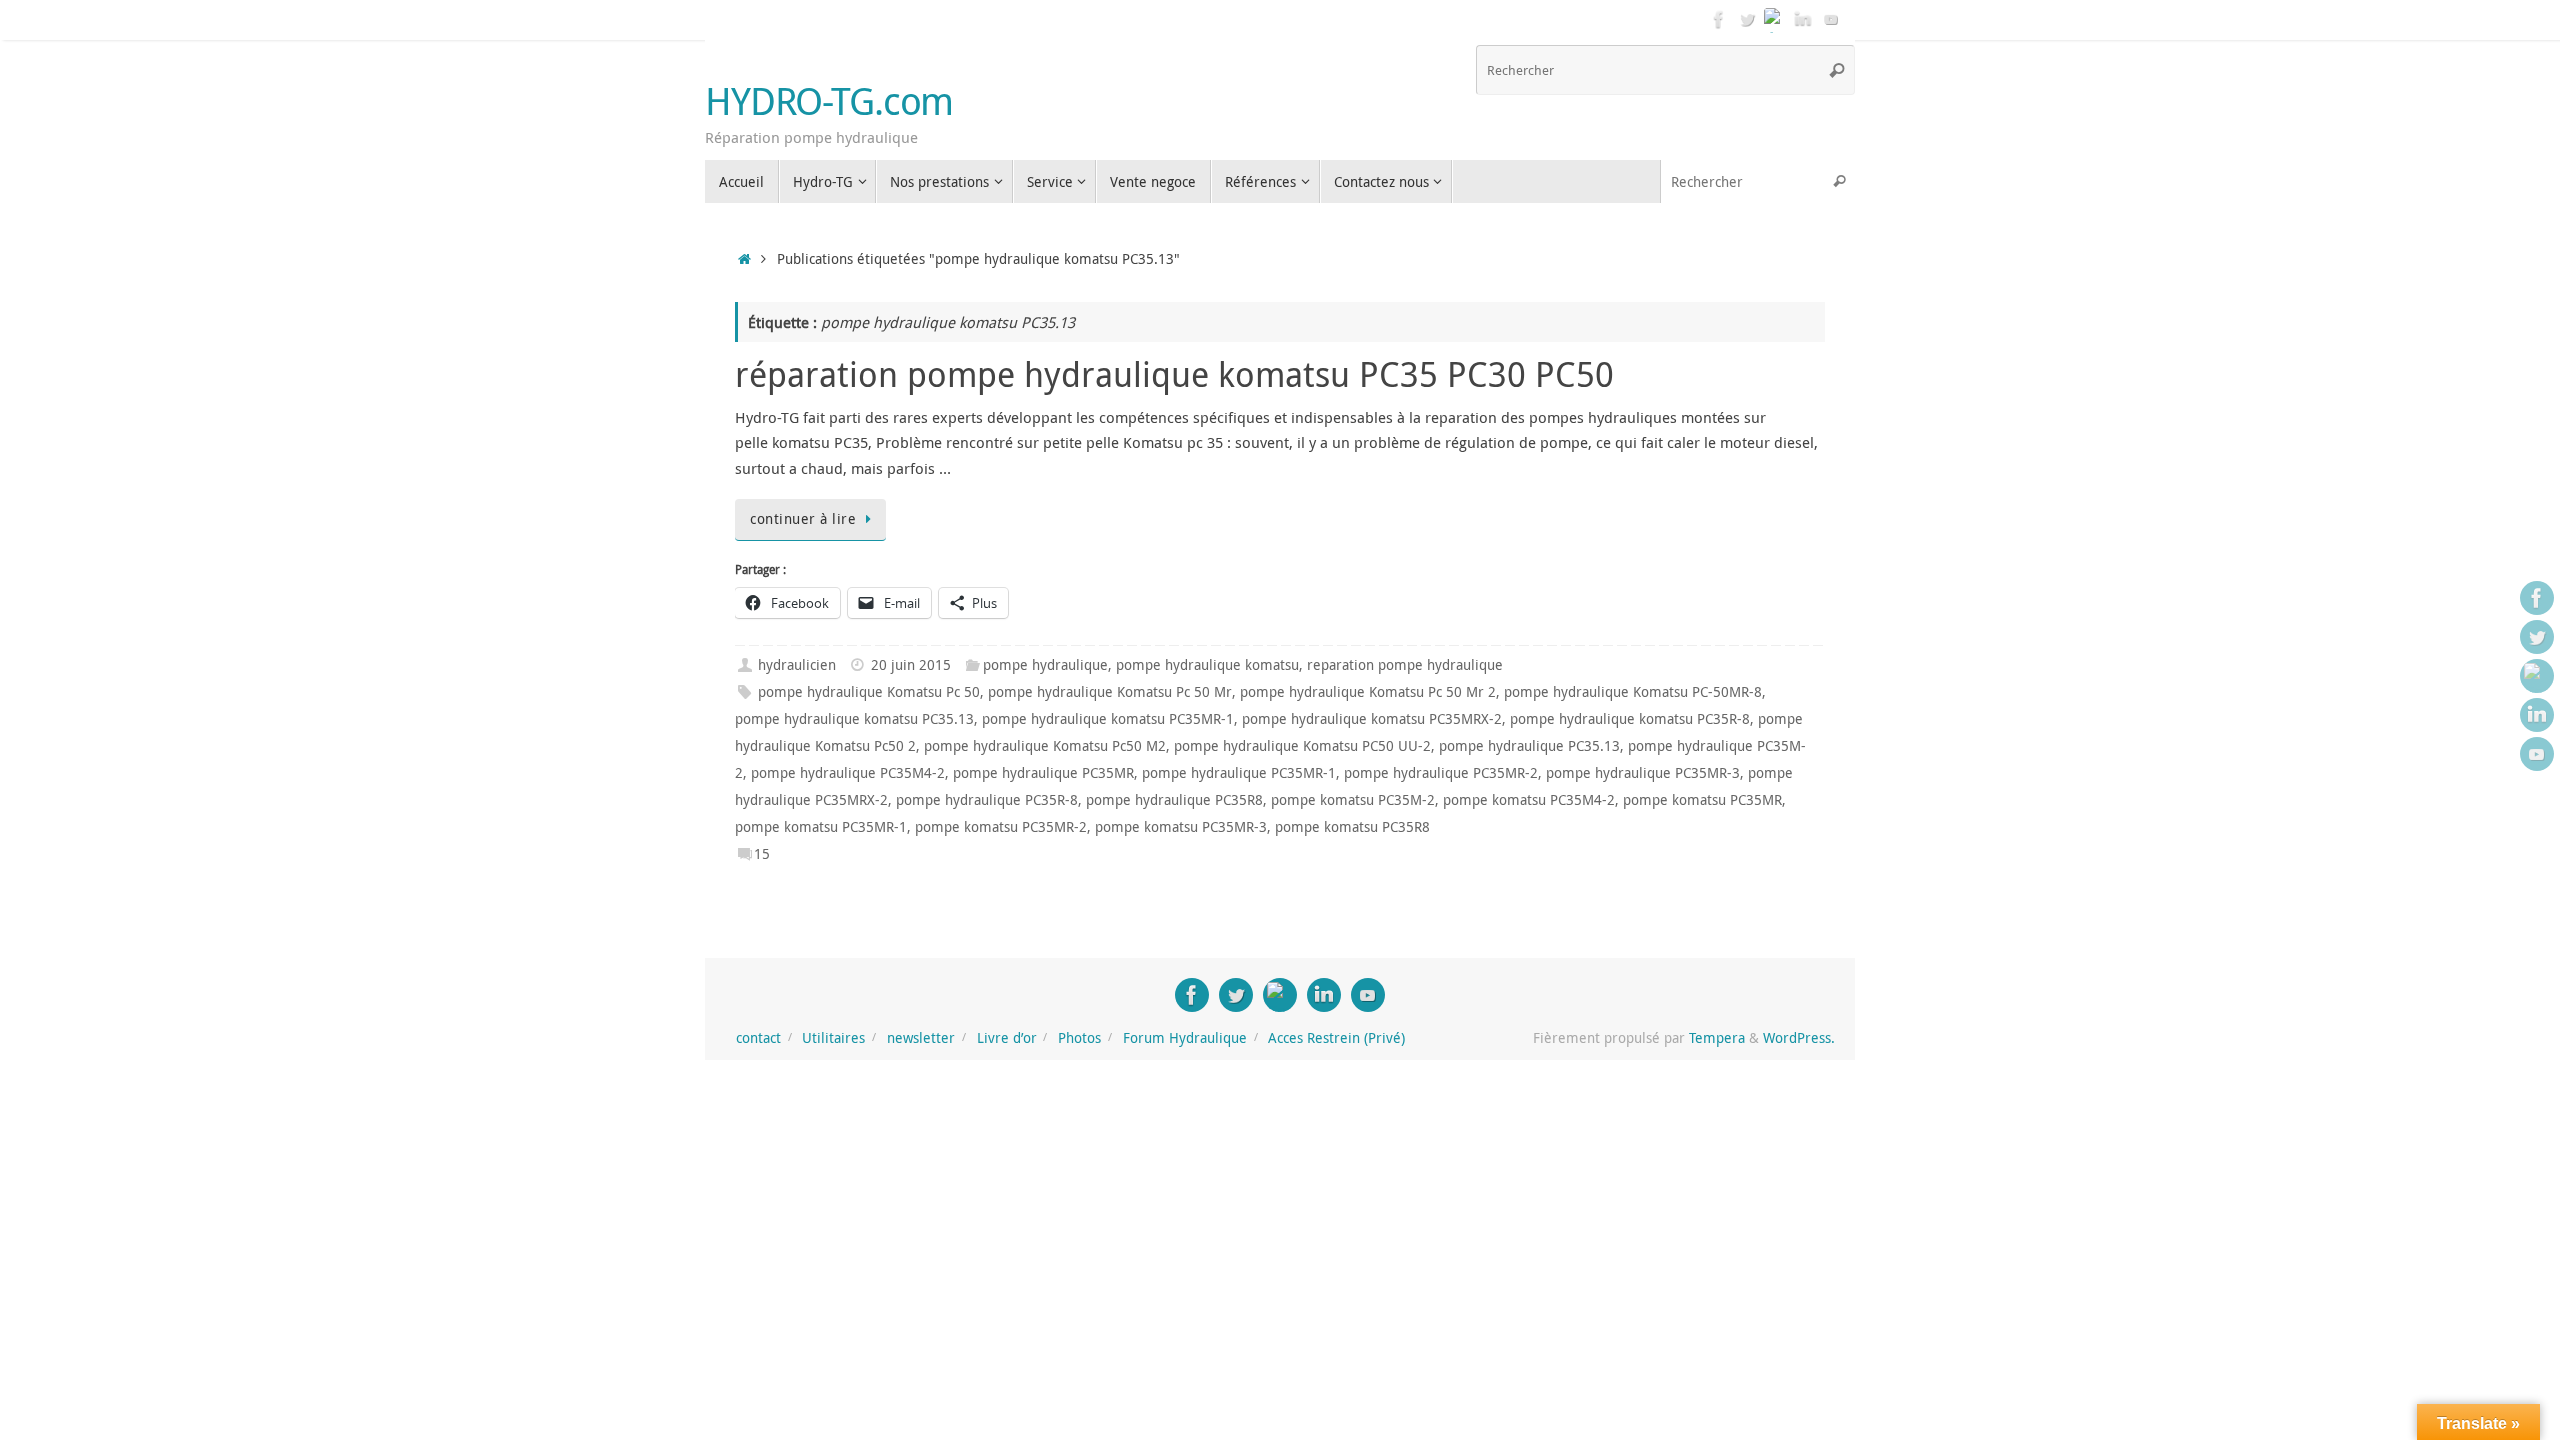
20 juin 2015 (911, 665)
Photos (1079, 1038)
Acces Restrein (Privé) (1336, 1038)
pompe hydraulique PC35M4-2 (848, 773)
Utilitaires (833, 1038)
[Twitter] (1747, 19)
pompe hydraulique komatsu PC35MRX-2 (1372, 719)
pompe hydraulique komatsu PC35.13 (854, 719)
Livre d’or (1007, 1038)
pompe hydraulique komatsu (1207, 665)
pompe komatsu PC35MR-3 (1181, 827)
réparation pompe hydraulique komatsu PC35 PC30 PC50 (1174, 374)
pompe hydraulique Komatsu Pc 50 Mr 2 (1368, 692)
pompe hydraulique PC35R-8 (987, 800)
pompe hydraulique (1045, 665)
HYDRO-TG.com (829, 101)
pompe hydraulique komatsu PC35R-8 (1630, 719)
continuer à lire (803, 519)
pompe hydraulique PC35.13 (1529, 746)
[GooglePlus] (1775, 19)
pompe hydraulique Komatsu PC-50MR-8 (1633, 692)
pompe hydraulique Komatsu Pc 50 (869, 692)
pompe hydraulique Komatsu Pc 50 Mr (1110, 692)
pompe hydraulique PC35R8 (1174, 800)
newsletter (921, 1038)
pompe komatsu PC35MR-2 (1001, 827)
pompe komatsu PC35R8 (1352, 827)
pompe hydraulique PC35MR (1043, 773)
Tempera (1717, 1038)
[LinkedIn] (1803, 19)
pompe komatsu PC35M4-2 (1529, 800)
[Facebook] (1719, 19)
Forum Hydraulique (1185, 1038)
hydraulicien (797, 665)
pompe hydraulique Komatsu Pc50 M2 (1045, 746)
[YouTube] (1831, 19)
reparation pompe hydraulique (1405, 665)
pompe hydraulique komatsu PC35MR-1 (1108, 719)
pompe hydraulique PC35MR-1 (1239, 773)
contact (758, 1038)
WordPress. (1799, 1038)
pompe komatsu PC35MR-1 (821, 827)
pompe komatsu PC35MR (1702, 800)
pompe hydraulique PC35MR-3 (1643, 773)
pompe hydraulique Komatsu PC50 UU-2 (1302, 746)
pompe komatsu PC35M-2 (1353, 800)
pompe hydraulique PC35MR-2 (1441, 773)
